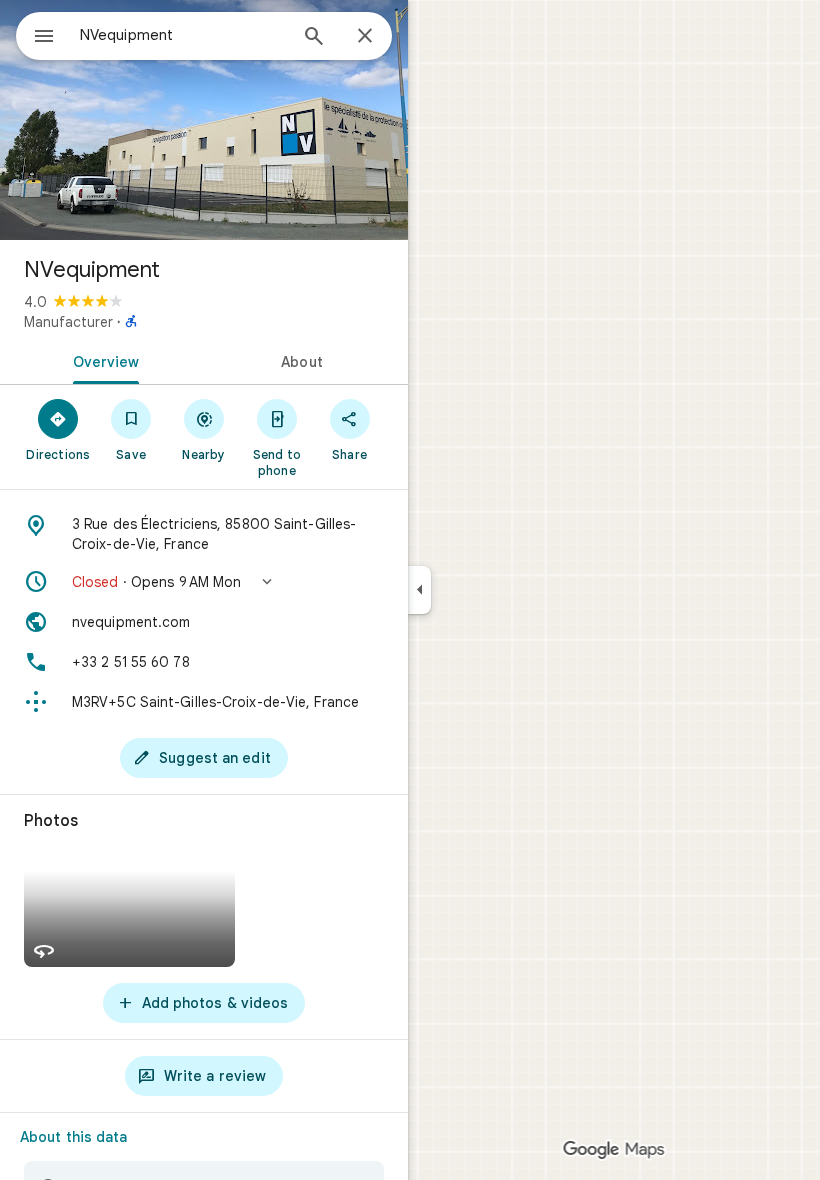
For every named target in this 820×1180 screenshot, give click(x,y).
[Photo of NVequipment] (204, 120)
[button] (204, 582)
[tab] (102, 360)
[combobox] (183, 35)
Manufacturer (68, 322)
